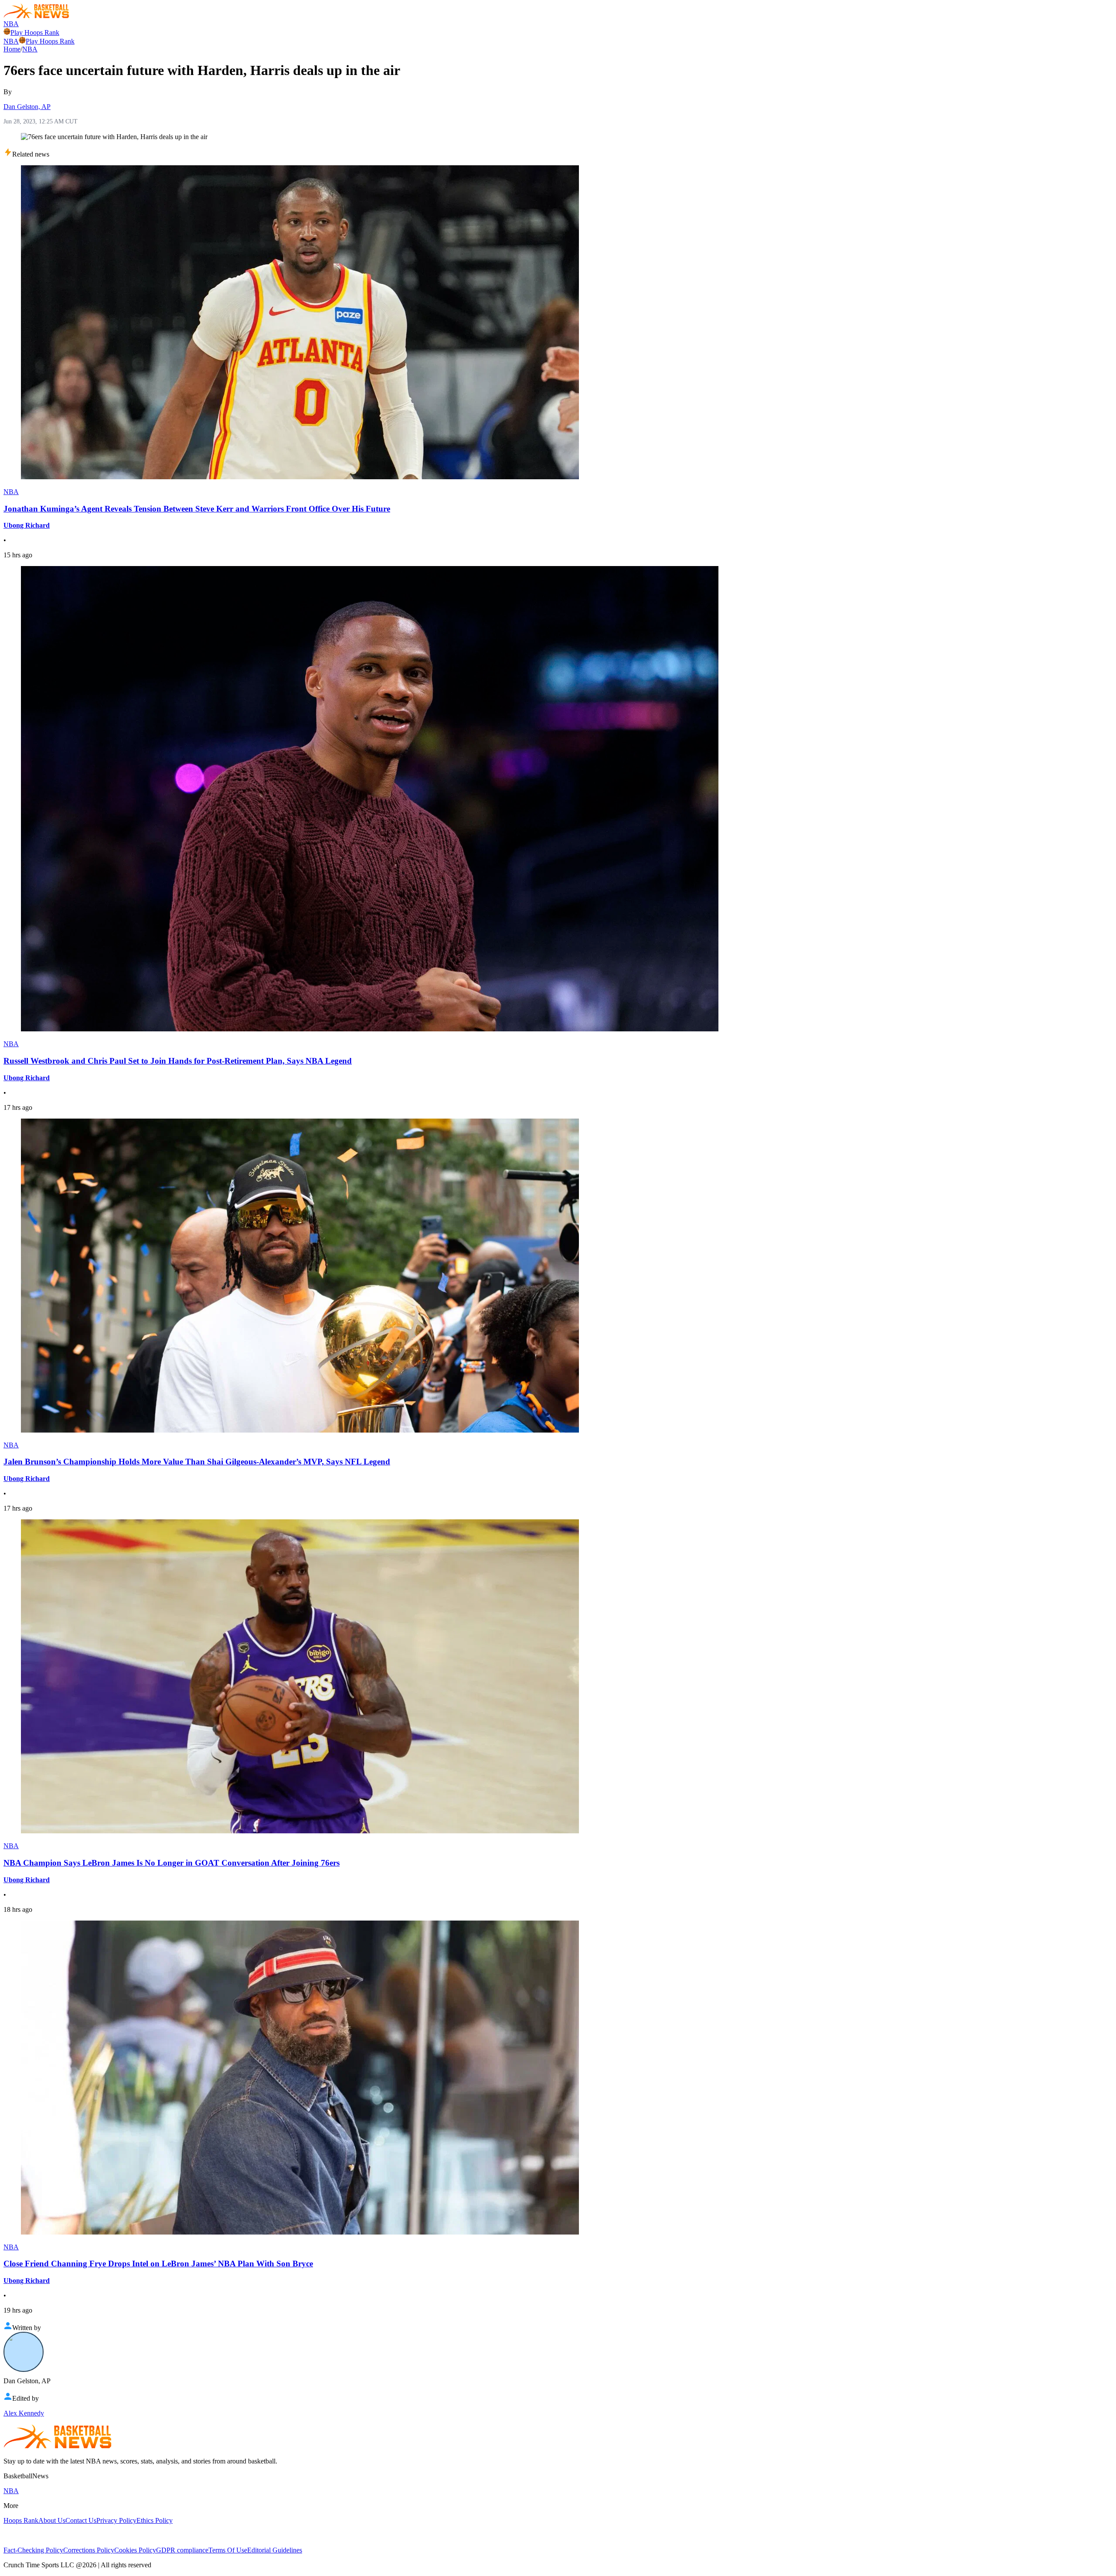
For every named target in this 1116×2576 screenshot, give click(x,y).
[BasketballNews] (36, 16)
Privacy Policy (116, 2520)
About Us (52, 2520)
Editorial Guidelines (275, 2550)
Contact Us (81, 2520)
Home (12, 49)
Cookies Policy (135, 2550)
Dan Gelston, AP (27, 107)
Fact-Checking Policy (33, 2550)
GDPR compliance (182, 2550)
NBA (11, 24)
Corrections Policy (89, 2550)
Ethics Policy (155, 2520)
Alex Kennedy (24, 2413)
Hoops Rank (21, 2520)
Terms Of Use (228, 2550)
